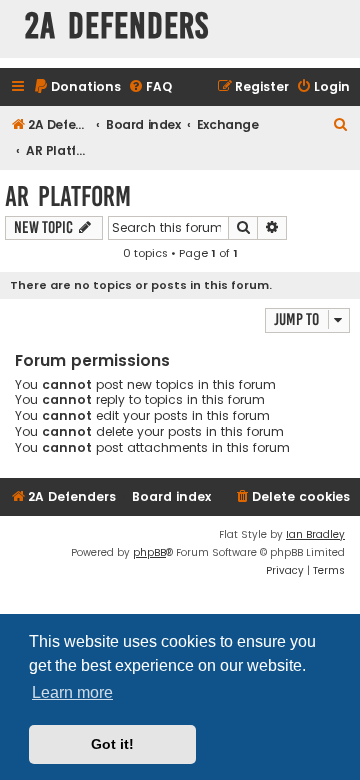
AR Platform (68, 196)
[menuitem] (77, 87)
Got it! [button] (112, 744)
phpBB (149, 552)
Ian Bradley (315, 534)
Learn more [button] (72, 692)
